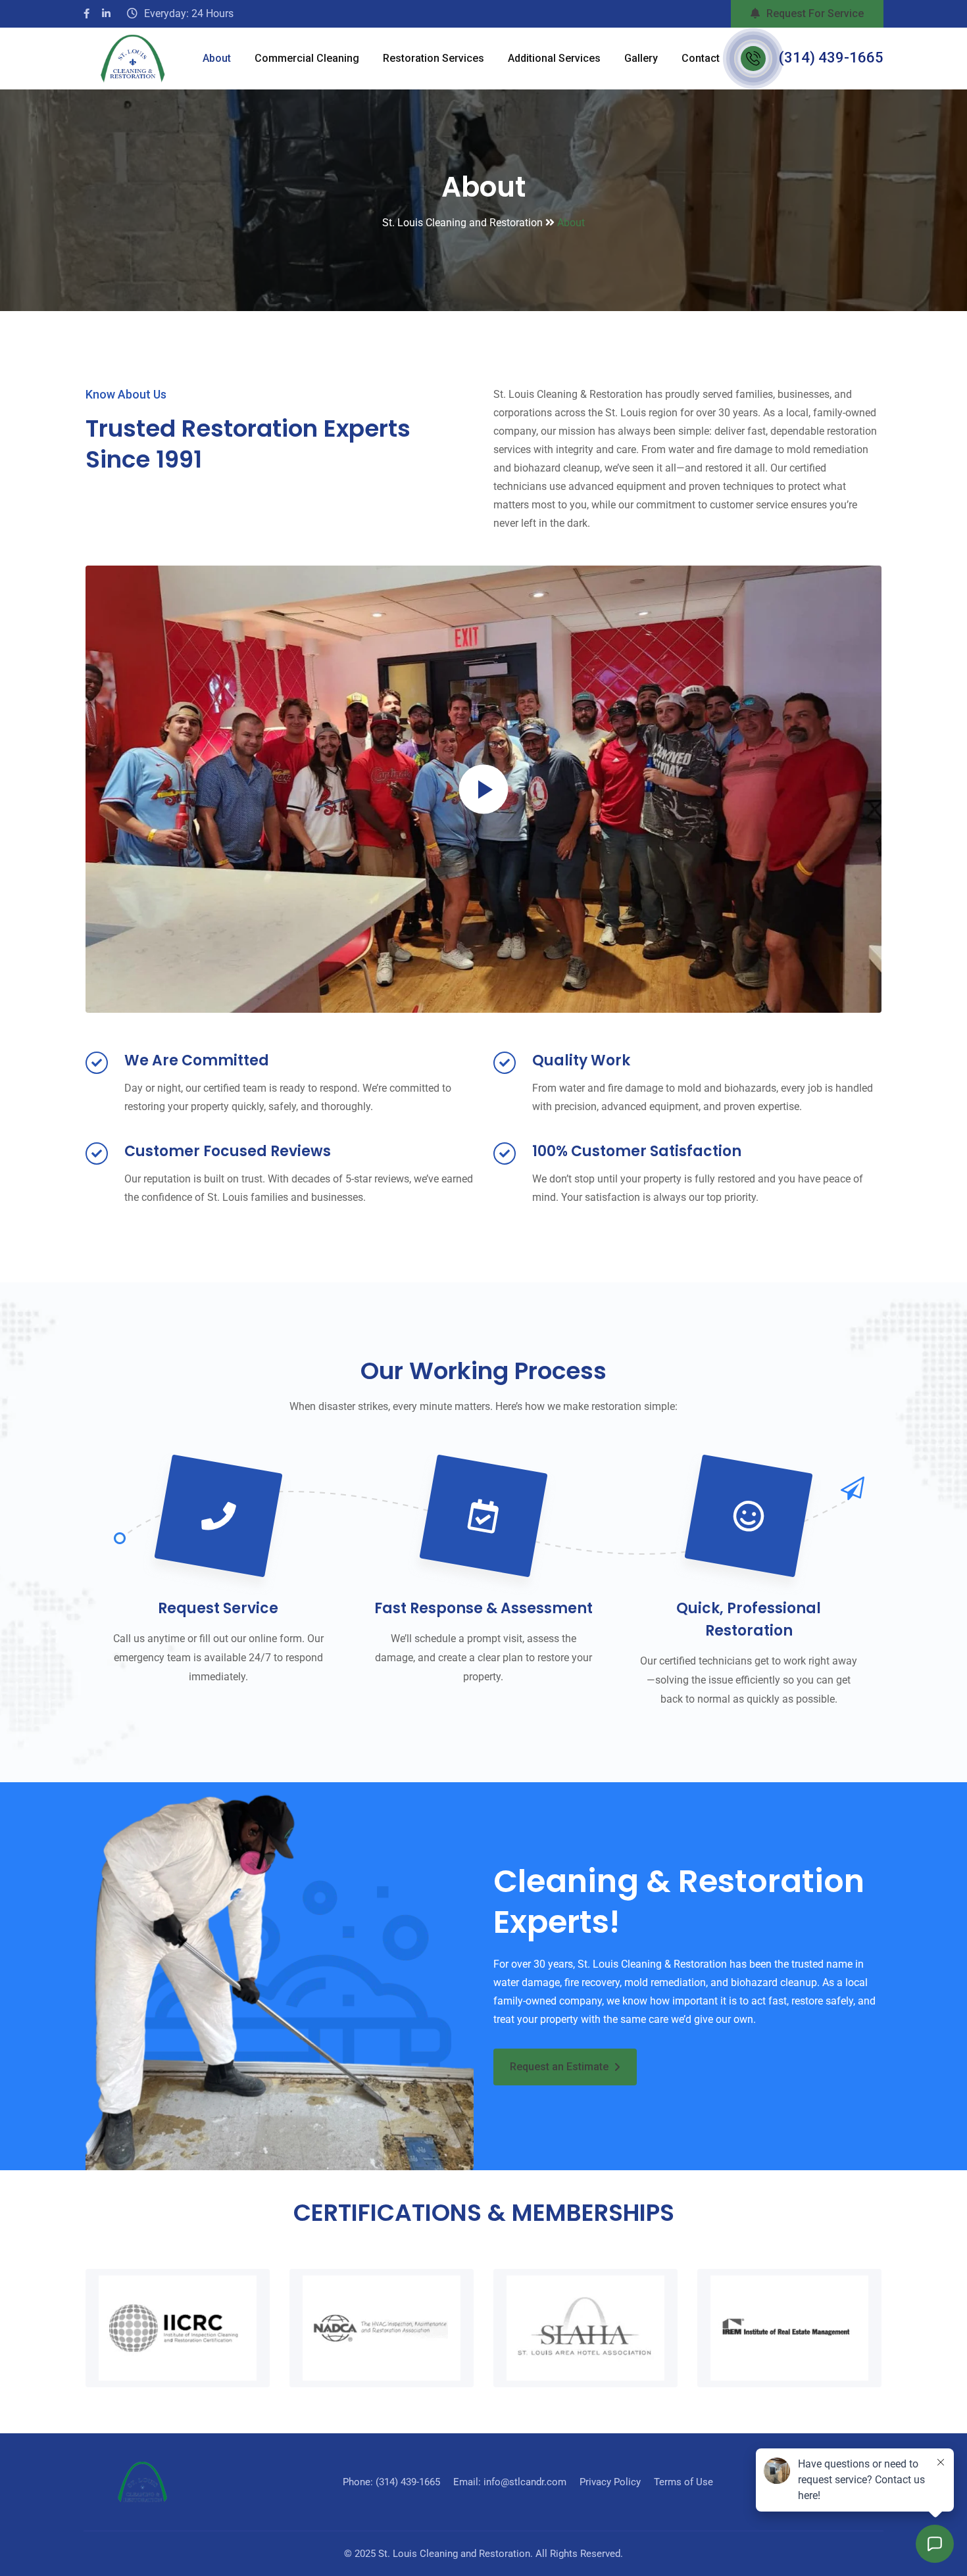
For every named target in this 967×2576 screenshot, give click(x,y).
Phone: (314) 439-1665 (391, 2482)
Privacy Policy (610, 2482)
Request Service (218, 1608)
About (217, 58)
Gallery (641, 58)
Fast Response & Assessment (484, 1608)
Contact (701, 58)
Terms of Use (683, 2482)
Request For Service (815, 13)
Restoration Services (434, 58)
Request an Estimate (559, 2067)
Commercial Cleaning (307, 58)
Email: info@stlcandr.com (510, 2482)
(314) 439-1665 (831, 58)
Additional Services (554, 58)
